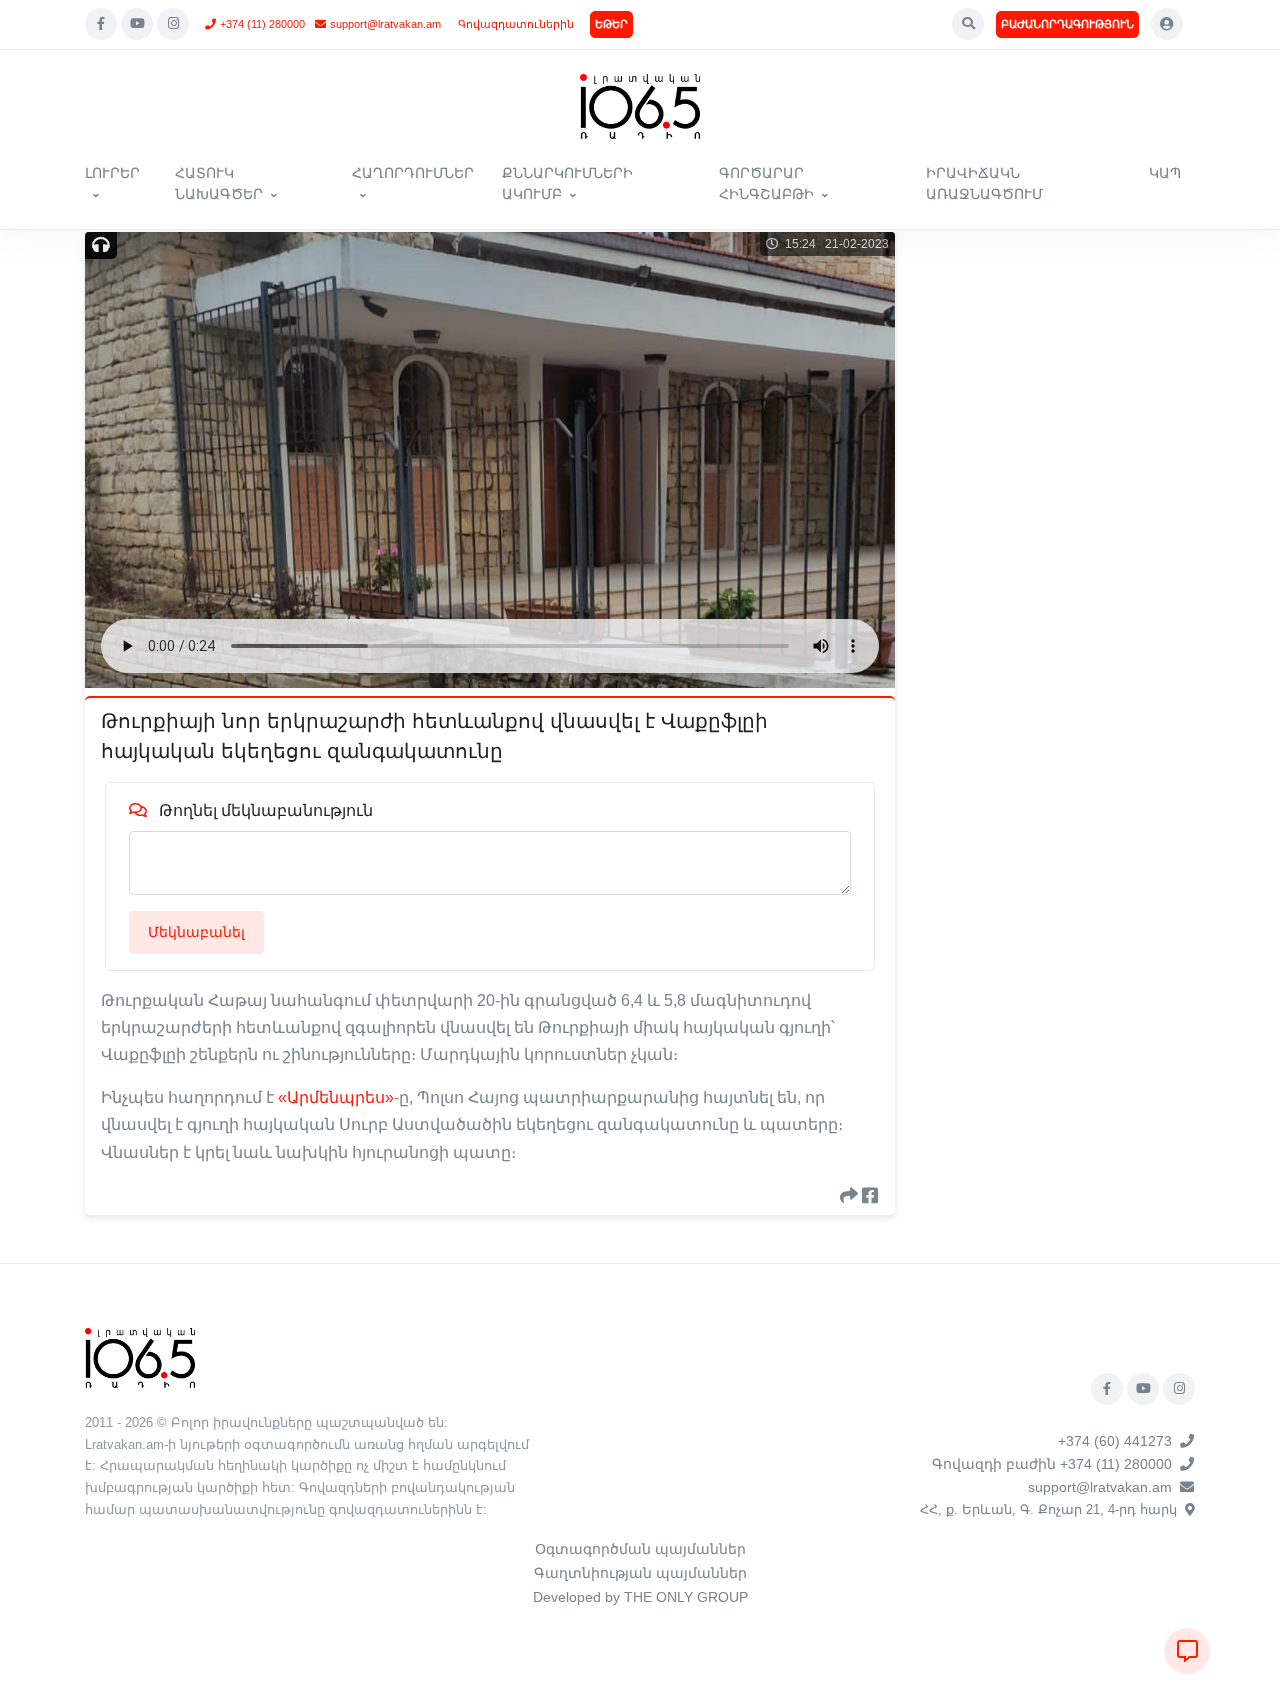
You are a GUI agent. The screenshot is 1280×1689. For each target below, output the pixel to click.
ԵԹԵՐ (611, 24)
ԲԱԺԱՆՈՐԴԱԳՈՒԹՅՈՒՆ (1067, 24)
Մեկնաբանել (196, 932)
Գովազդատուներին (516, 24)
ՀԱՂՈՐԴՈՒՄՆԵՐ (413, 173)
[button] (968, 24)
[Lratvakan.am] (140, 1356)
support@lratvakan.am (385, 24)
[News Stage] (640, 106)
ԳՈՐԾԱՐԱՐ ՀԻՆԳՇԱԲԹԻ (766, 183)
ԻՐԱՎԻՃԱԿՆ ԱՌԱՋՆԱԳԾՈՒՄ (984, 183)
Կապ (1165, 173)
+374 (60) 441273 (1115, 1441)
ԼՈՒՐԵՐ (112, 173)
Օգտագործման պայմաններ (640, 1549)
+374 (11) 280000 (262, 24)
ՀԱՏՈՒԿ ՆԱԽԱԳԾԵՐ (219, 183)
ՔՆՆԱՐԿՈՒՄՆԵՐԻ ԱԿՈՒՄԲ (567, 183)
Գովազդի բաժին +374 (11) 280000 (1052, 1464)
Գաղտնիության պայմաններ (640, 1573)
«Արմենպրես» (336, 1097)
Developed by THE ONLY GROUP (640, 1597)
